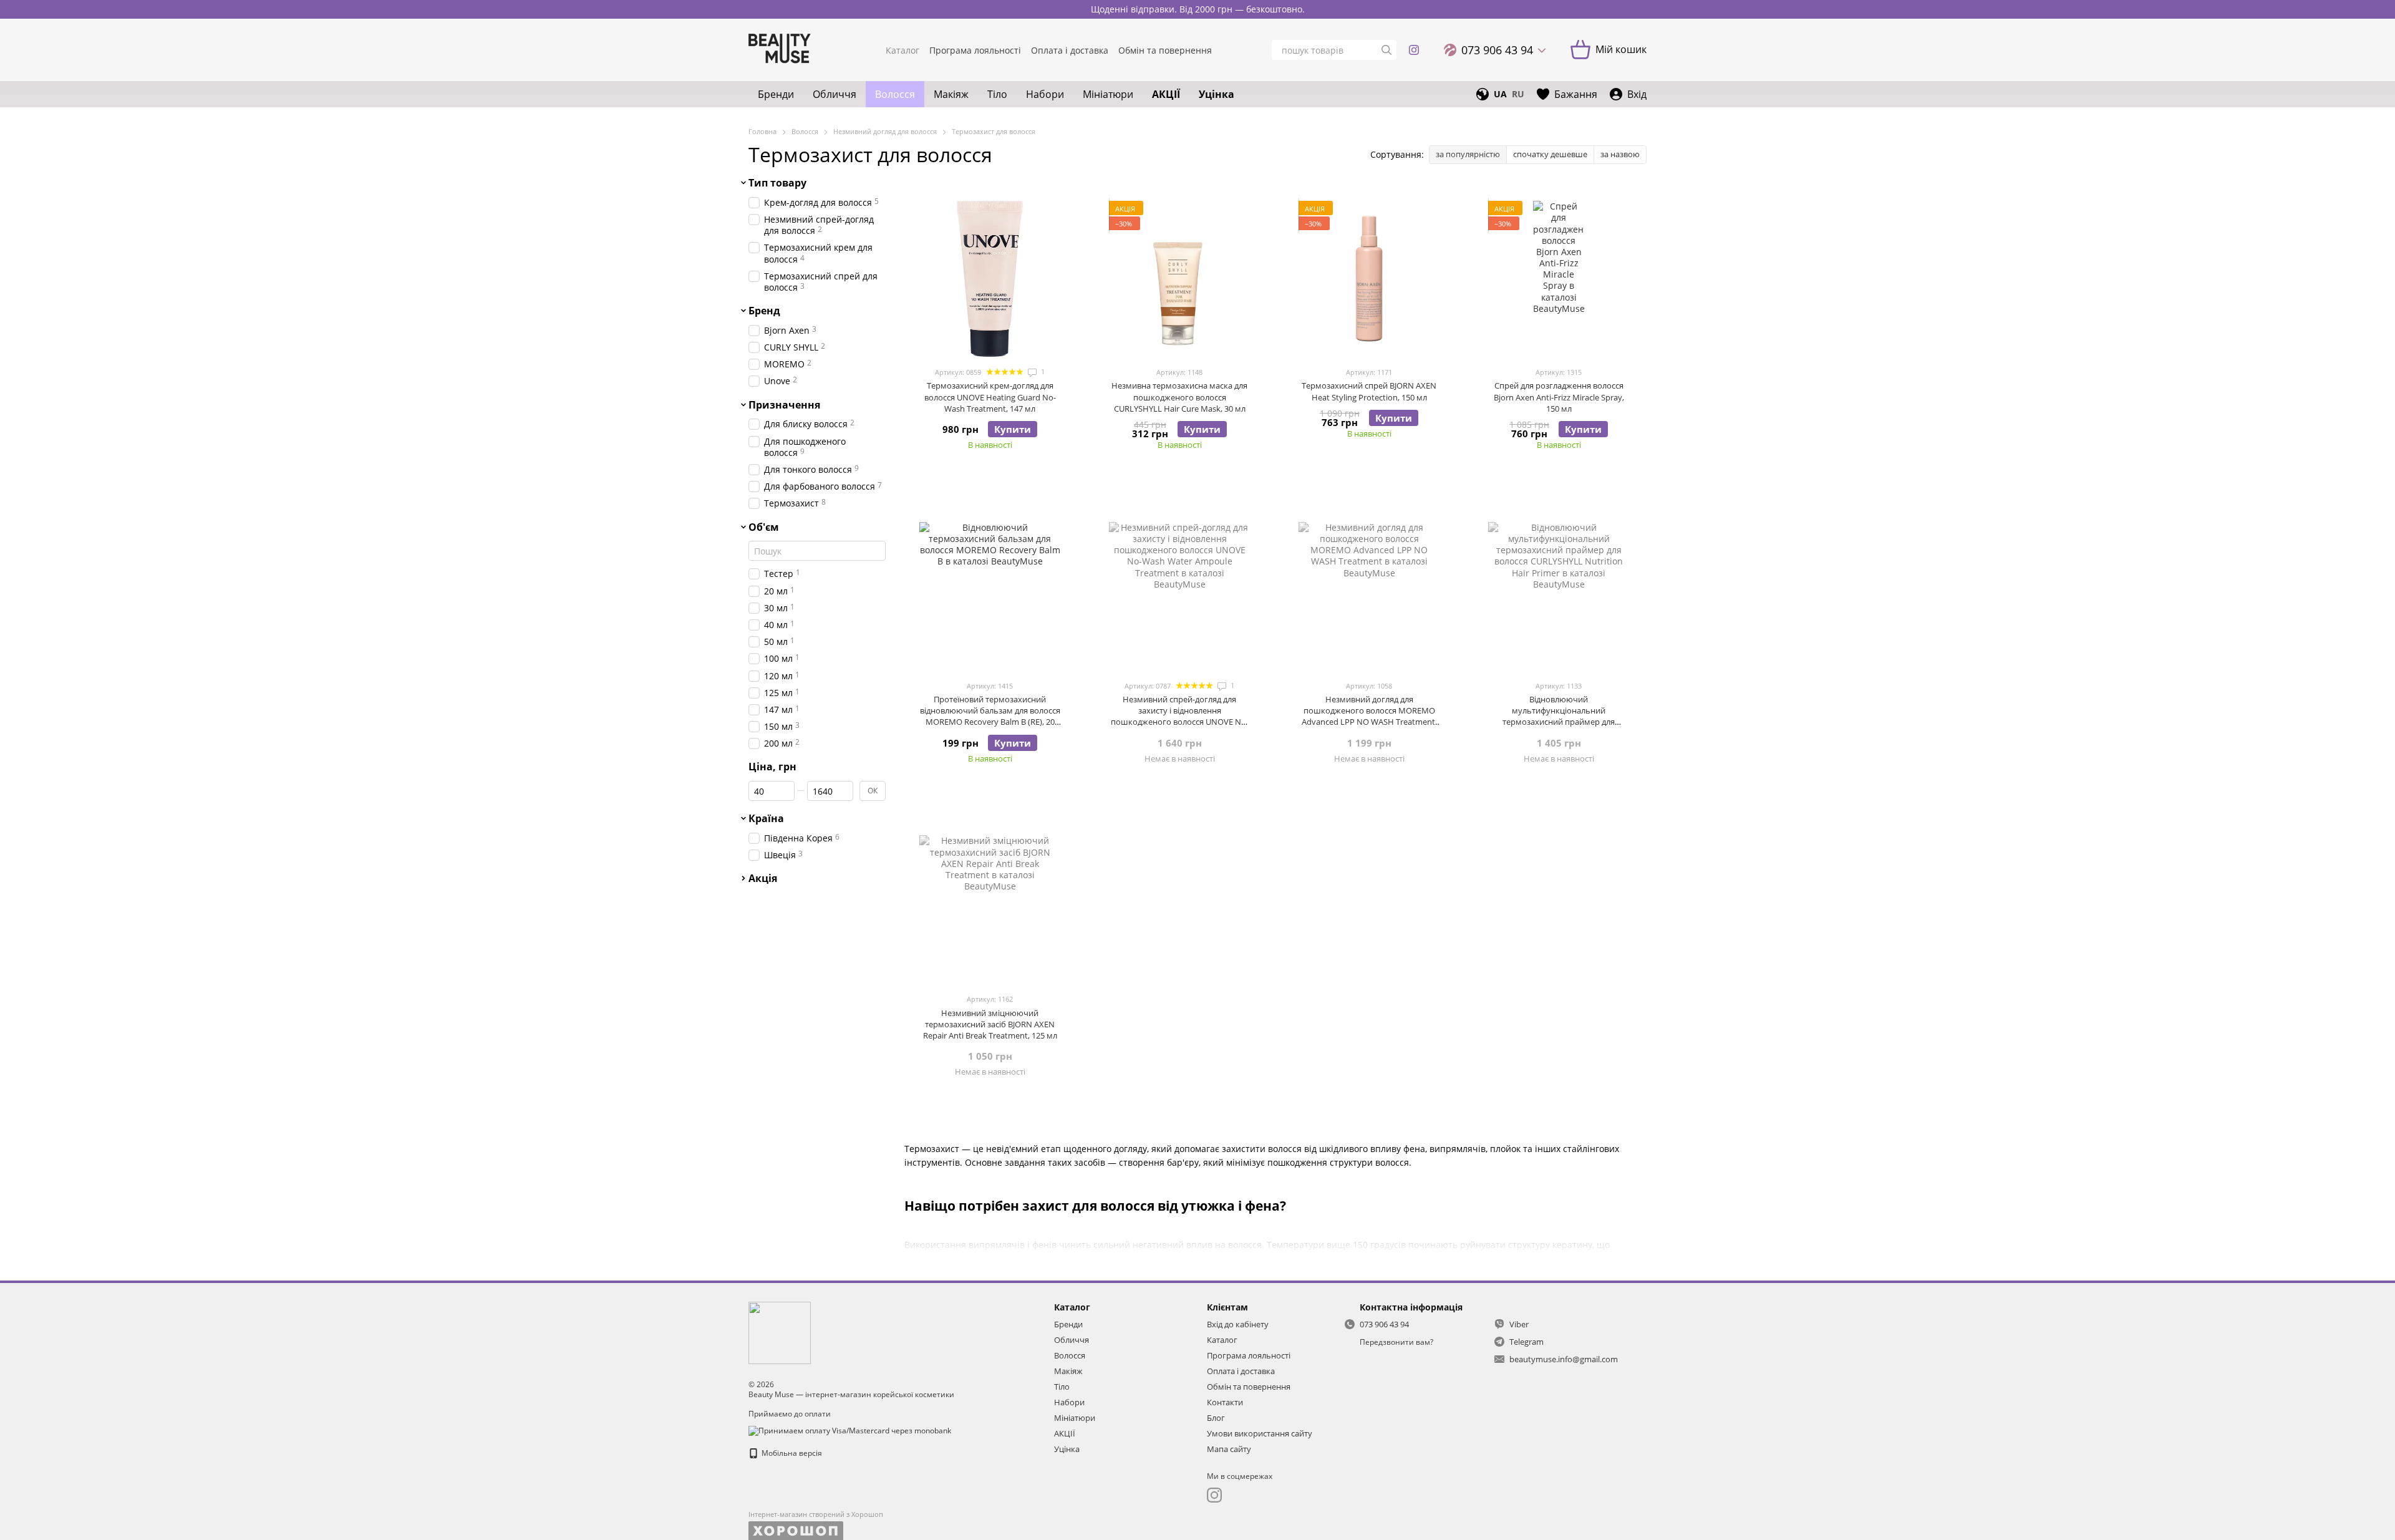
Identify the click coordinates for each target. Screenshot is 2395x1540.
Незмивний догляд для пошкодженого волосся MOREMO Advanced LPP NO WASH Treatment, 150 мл (1369, 716)
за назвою (1620, 154)
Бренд (764, 311)
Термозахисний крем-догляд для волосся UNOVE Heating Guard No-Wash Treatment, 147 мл (990, 397)
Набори (1045, 94)
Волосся (895, 94)
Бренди (776, 94)
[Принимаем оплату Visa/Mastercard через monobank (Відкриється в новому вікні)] (850, 1430)
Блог (1216, 1418)
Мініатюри (1108, 94)
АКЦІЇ (1166, 94)
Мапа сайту (1229, 1449)
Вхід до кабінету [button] (1238, 1324)
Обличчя (835, 94)
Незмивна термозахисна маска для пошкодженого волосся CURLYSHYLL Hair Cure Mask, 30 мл (1179, 397)
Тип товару (777, 183)
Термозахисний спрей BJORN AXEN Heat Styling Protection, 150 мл (1369, 391)
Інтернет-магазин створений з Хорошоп (816, 1514)
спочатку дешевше (1550, 154)
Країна (766, 818)
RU (1518, 94)
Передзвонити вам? (1396, 1342)
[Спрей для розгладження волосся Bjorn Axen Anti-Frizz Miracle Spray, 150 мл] (1559, 279)
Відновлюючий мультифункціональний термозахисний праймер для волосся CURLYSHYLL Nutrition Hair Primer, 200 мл (1559, 722)
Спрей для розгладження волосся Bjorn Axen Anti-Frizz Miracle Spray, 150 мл (1559, 397)
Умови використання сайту (1260, 1433)
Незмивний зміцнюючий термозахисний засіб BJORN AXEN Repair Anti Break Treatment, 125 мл (990, 1024)
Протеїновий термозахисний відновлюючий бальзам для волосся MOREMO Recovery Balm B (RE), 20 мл (990, 716)
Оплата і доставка (1070, 50)
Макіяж (951, 94)
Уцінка (1217, 94)
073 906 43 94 (1497, 50)
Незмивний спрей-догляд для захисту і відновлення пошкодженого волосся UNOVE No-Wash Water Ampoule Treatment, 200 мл (1179, 722)
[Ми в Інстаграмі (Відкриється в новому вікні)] (1414, 50)
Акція (763, 879)
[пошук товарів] (1386, 50)
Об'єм (764, 527)
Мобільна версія (791, 1453)
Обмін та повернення (1165, 50)
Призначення (784, 405)
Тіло (997, 94)
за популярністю (1468, 154)
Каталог (902, 50)
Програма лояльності (975, 50)
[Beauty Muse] (780, 1332)
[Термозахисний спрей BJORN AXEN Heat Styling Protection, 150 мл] (1369, 279)
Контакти (1225, 1402)
